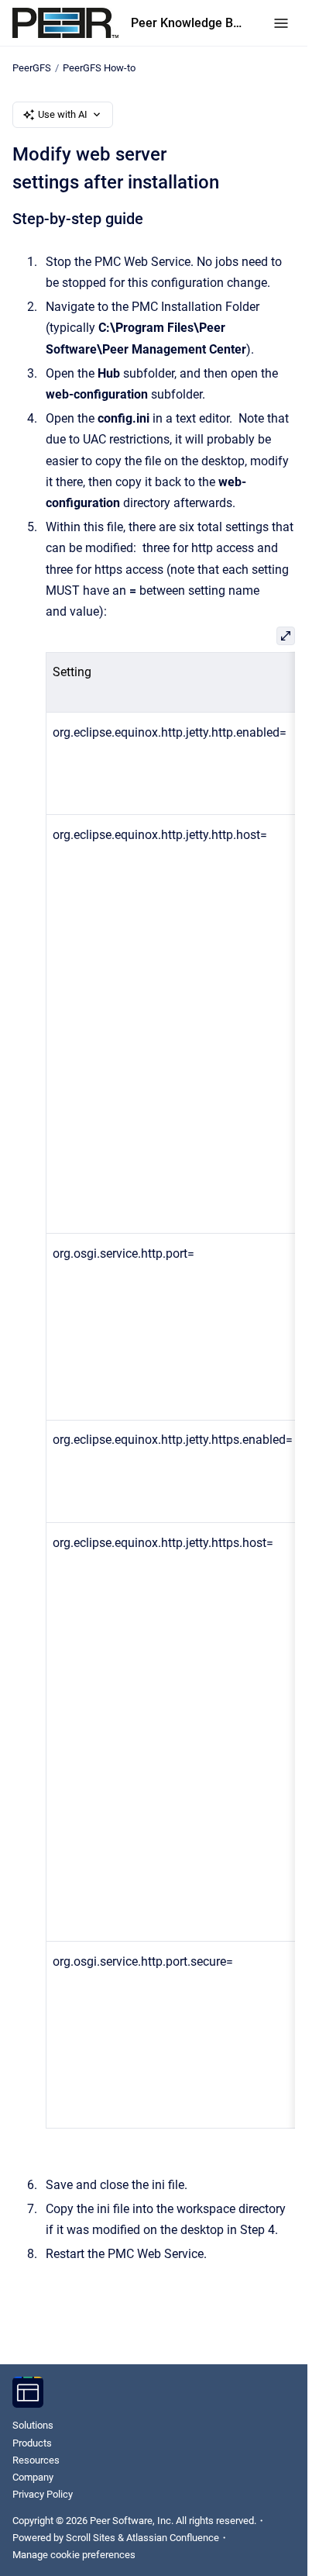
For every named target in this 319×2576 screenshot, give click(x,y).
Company (33, 2477)
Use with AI (63, 114)
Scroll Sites (91, 2538)
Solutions (33, 2425)
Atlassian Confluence (173, 2538)
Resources (36, 2460)
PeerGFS (32, 68)
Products (32, 2443)
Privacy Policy (43, 2494)
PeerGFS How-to (99, 68)
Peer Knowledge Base (187, 23)
